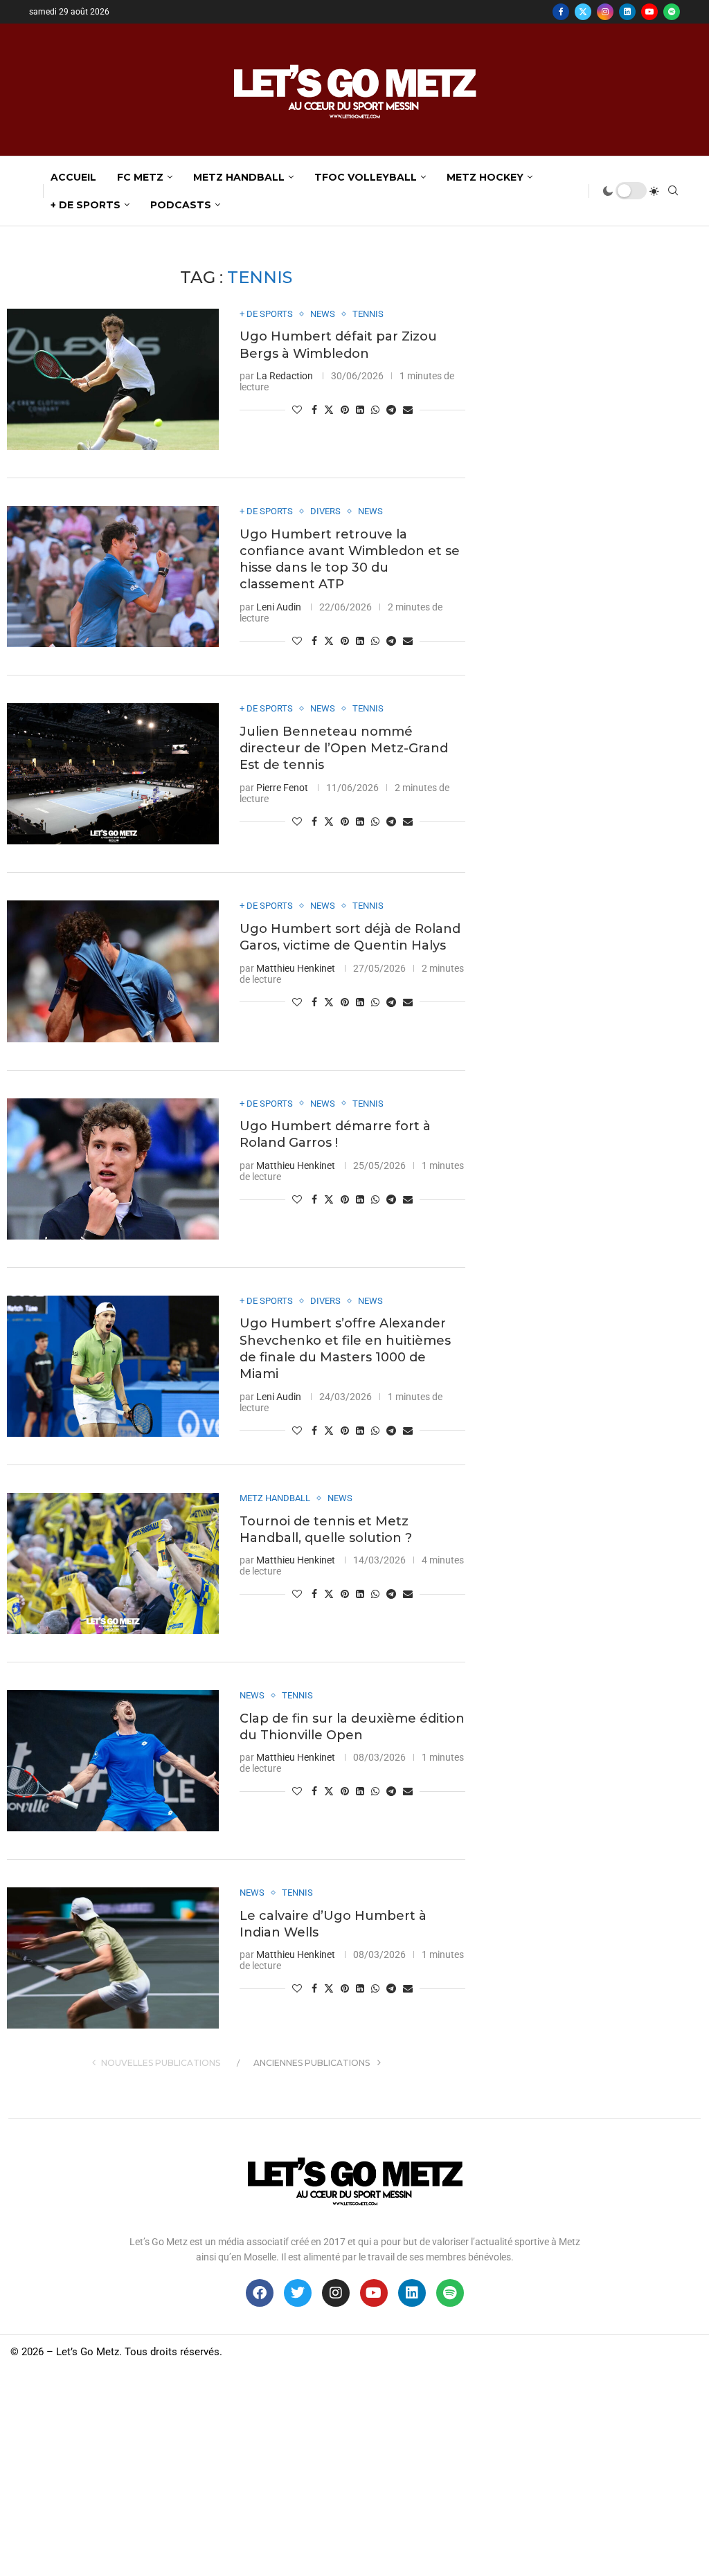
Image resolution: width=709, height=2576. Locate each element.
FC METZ (140, 177)
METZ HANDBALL (239, 177)
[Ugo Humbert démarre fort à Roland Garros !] (113, 1169)
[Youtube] (649, 12)
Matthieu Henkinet (296, 968)
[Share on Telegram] (391, 410)
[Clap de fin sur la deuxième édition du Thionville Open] (113, 1761)
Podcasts (181, 205)
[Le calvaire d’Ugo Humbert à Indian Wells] (113, 1958)
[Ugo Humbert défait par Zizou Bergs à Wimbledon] (113, 379)
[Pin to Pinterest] (345, 410)
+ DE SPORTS (86, 205)
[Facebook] (561, 12)
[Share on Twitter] (329, 409)
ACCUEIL (73, 177)
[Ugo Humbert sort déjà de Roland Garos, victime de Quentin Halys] (113, 971)
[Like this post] (297, 410)
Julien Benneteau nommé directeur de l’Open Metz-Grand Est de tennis (344, 749)
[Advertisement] (354, 2472)
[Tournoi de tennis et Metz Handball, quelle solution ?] (113, 1563)
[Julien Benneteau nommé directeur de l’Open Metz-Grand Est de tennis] (113, 774)
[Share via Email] (408, 410)
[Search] (673, 191)
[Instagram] (605, 12)
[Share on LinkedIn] (360, 410)
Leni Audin (279, 607)
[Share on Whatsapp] (375, 410)
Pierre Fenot (282, 788)
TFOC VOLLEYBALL (366, 177)
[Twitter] (583, 12)
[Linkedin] (627, 12)
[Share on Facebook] (314, 410)
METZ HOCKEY (485, 177)
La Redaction (285, 376)
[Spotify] (672, 12)
